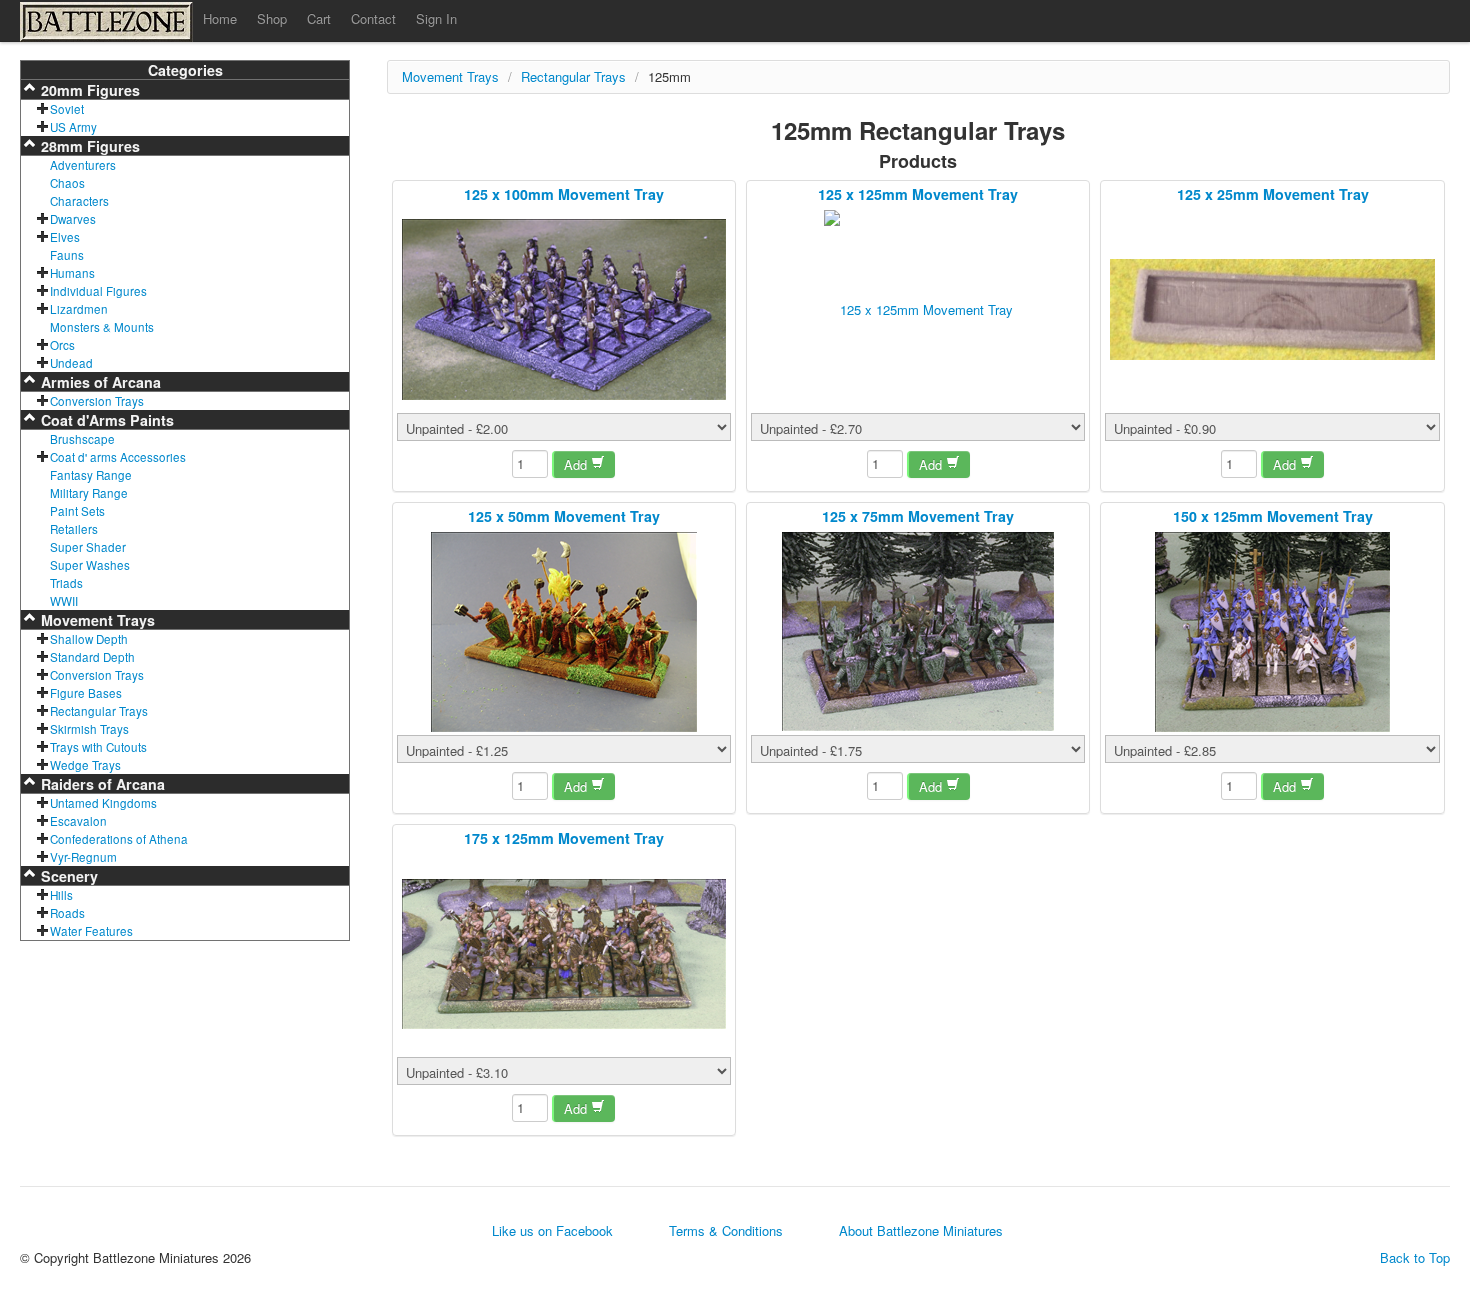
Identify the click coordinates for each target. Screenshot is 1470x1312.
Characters (79, 201)
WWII (64, 601)
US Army (73, 127)
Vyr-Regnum (83, 857)
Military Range (89, 493)
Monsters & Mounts (102, 327)
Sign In (436, 18)
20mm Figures (88, 90)
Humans (72, 273)
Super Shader (88, 547)
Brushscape (82, 439)
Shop (272, 18)
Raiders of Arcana (101, 784)
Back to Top (1415, 1258)
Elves (65, 237)
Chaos (67, 183)
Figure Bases (86, 693)
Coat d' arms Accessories (118, 457)
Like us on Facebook (552, 1230)
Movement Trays (96, 620)
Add (577, 464)
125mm (669, 76)
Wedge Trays (85, 765)
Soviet (67, 109)
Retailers (74, 529)
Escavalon (78, 821)
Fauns (67, 255)
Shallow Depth (89, 639)
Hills (61, 895)
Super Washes (90, 565)
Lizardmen (79, 309)
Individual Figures (98, 291)
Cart (319, 18)
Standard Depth (92, 657)
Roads (67, 913)
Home (220, 18)
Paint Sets (77, 511)
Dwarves (73, 219)
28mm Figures (88, 146)
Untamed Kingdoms (103, 803)
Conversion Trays (97, 401)
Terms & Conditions (726, 1230)
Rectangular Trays (99, 711)
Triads (66, 583)
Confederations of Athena (119, 839)
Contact (373, 18)
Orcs (62, 345)
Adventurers (83, 165)
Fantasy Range (91, 475)
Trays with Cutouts (98, 747)
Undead (71, 363)
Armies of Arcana (99, 382)
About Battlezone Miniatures (921, 1230)
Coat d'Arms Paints (105, 420)
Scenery (67, 876)
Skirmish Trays (89, 729)
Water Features (91, 931)
